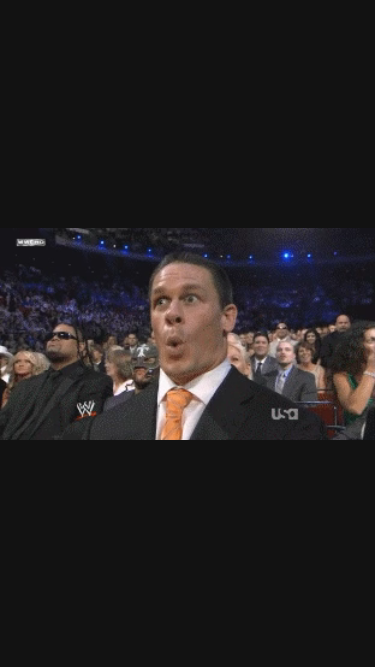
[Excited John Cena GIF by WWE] (187, 333)
